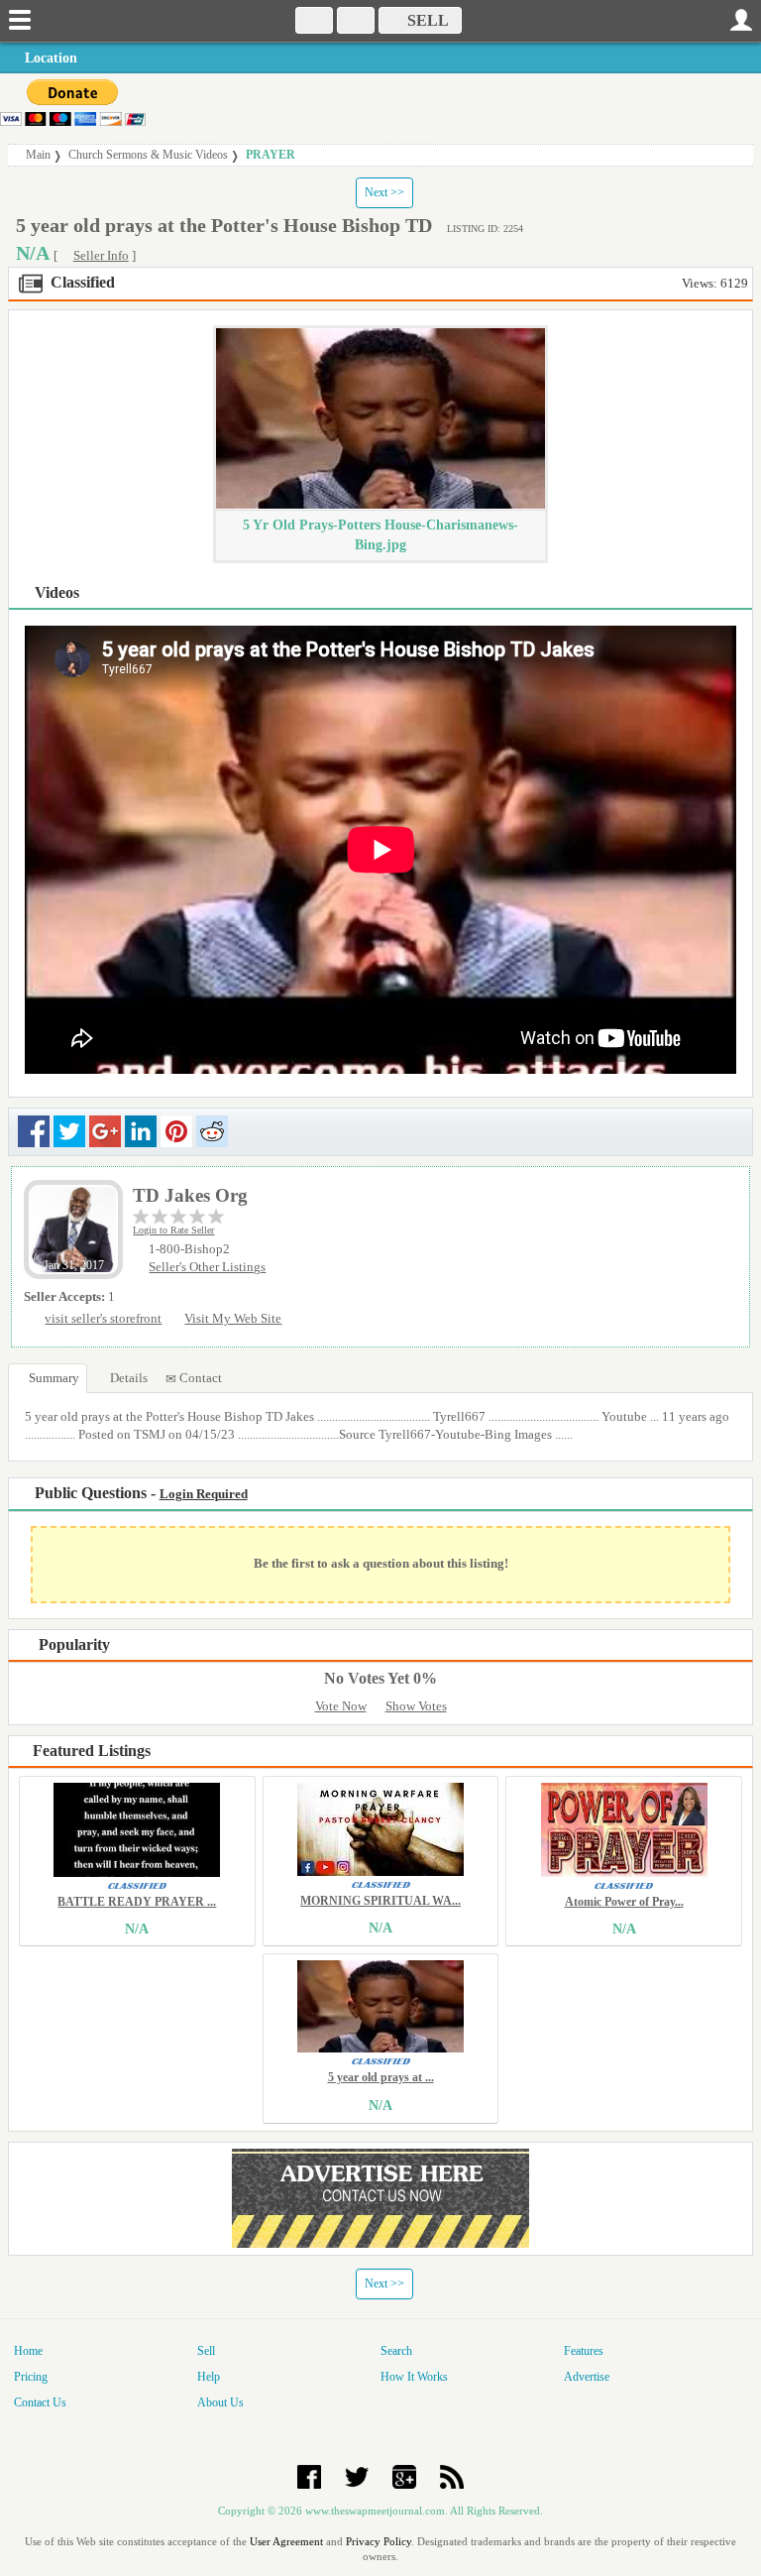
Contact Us (40, 2402)
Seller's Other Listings (207, 1267)
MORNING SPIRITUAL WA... (380, 1901)
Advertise (587, 2377)
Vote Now (341, 1706)
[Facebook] (309, 2475)
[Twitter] (357, 2475)
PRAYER (271, 155)
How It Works (414, 2377)
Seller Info (101, 256)
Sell (206, 2351)
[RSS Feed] (452, 2475)
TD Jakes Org (190, 1195)
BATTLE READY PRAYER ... (137, 1902)
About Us (220, 2402)
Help (209, 2377)
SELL (426, 20)
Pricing (31, 2377)
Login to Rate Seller (173, 1230)
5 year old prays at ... (381, 2077)
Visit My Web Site (233, 1319)
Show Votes (416, 1706)
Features (584, 2351)
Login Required (204, 1494)
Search (396, 2351)
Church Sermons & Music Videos (148, 155)
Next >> (384, 192)
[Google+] (404, 2475)
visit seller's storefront (103, 1319)
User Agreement (286, 2541)
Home (28, 2351)
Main (38, 155)
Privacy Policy (379, 2541)
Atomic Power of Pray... (624, 1902)
